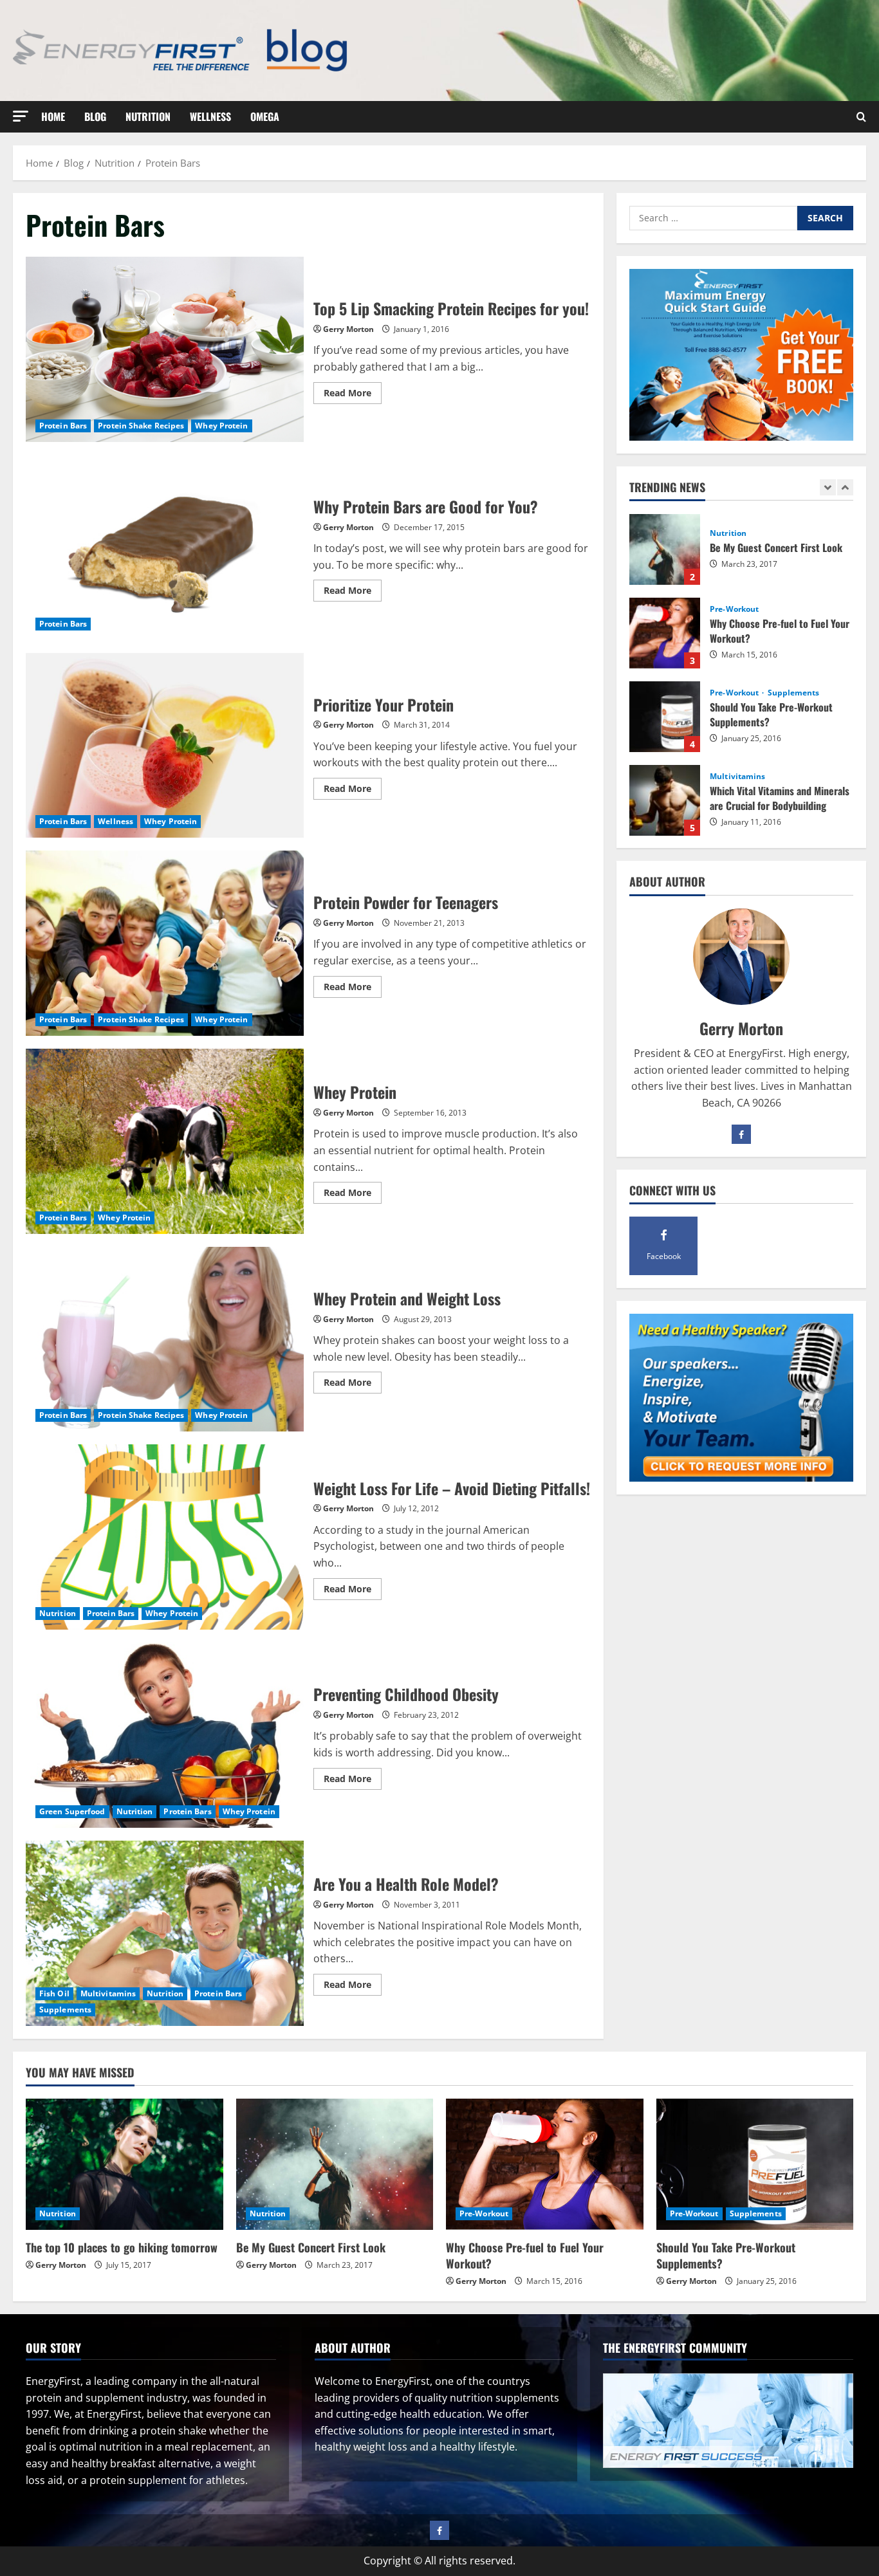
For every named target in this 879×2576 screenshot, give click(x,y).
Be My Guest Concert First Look (311, 2247)
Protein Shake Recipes (141, 426)
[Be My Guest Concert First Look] (335, 2164)
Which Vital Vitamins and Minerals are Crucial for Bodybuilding (665, 717)
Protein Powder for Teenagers (165, 943)
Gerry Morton (348, 329)
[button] (21, 116)
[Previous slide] (828, 488)
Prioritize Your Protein (165, 746)
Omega (265, 116)
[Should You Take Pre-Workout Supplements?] (755, 2164)
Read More (353, 395)
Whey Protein (221, 426)
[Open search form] (861, 117)
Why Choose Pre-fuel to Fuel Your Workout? (665, 549)
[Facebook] (741, 1134)
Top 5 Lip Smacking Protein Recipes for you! (165, 349)
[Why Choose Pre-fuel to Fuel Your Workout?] (545, 2164)
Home (53, 116)
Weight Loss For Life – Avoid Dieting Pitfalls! (165, 1537)
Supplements (65, 2010)
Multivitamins (108, 1993)
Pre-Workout (734, 526)
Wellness (210, 116)
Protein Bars (63, 426)
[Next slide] (845, 488)
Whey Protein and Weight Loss (165, 1339)
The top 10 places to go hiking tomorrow (665, 800)
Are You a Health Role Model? (165, 1933)
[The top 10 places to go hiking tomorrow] (125, 2164)
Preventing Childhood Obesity (165, 1735)
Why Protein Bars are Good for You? (165, 547)
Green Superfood (72, 1811)
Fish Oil (54, 1993)
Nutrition (148, 116)
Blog (95, 116)
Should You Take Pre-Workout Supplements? (665, 633)
